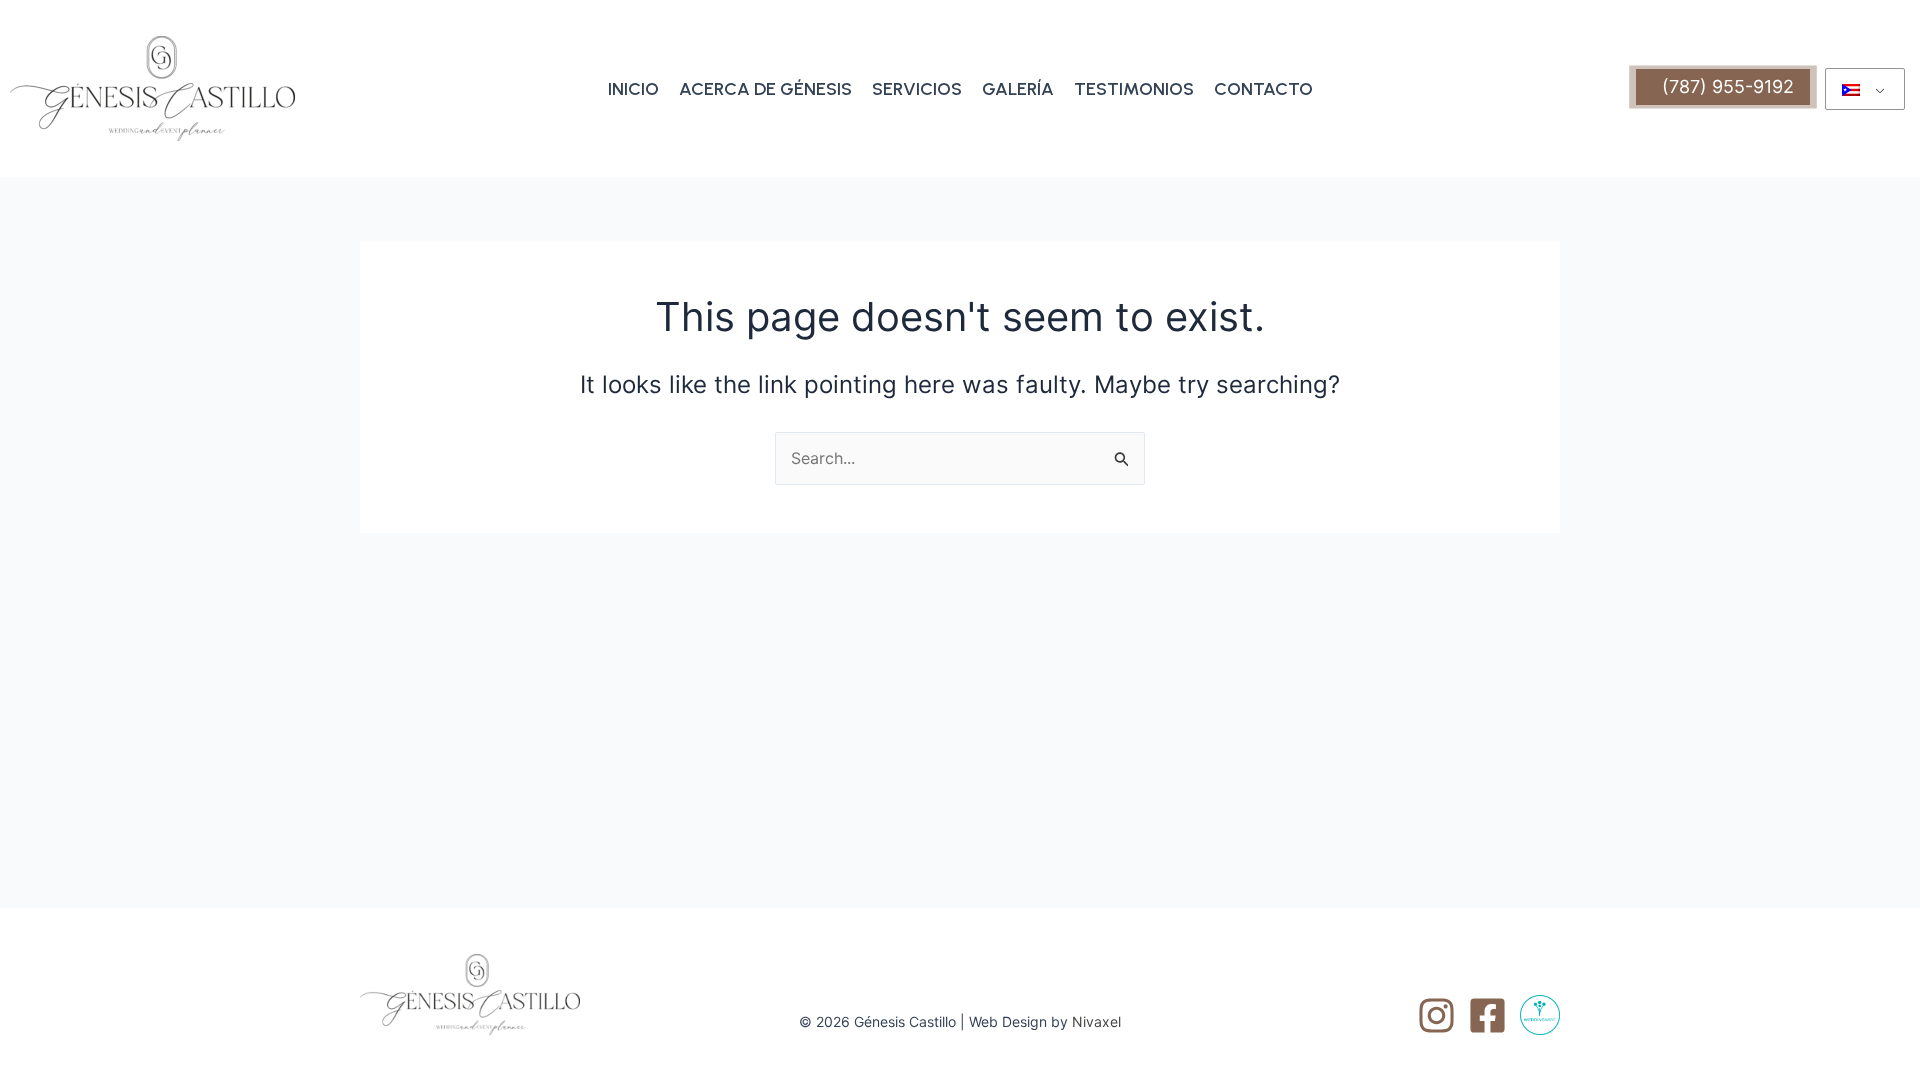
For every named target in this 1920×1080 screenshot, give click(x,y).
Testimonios (1134, 89)
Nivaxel (1096, 1021)
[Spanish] (1865, 89)
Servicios (917, 89)
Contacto (1263, 89)
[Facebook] (1487, 1015)
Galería (1018, 89)
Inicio (633, 89)
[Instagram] (1436, 1015)
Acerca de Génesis (765, 89)
